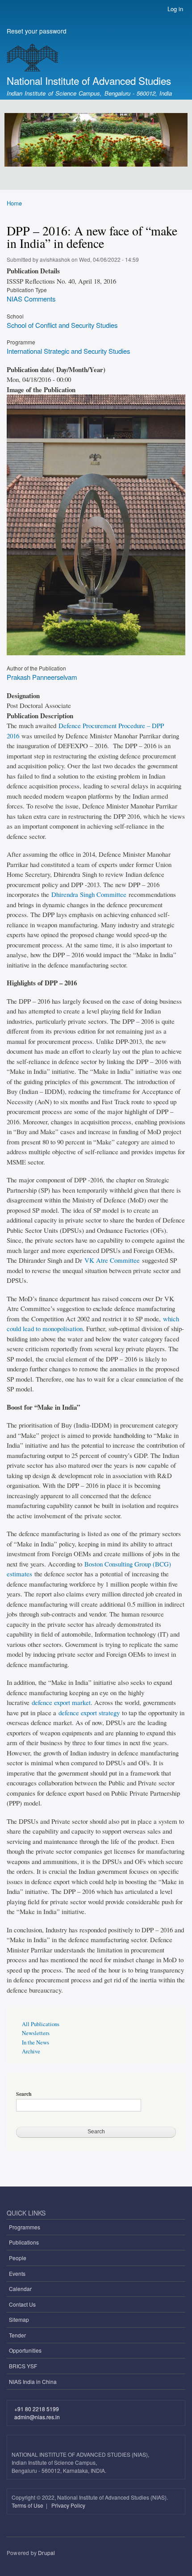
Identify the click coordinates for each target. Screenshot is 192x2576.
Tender (17, 2335)
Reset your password (37, 31)
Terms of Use (28, 2505)
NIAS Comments (31, 299)
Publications (24, 2242)
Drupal (46, 2553)
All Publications (41, 2024)
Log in (175, 9)
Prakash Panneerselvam (42, 677)
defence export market (61, 1702)
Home (14, 203)
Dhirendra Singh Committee (89, 894)
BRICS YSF (23, 2366)
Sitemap (19, 2319)
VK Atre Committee (112, 1260)
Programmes (25, 2227)
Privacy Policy (68, 2505)
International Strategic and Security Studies (68, 351)
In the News (35, 2042)
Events (17, 2273)
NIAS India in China (33, 2381)
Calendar (20, 2289)
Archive (31, 2051)
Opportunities (25, 2350)
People (18, 2258)
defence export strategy (89, 1713)
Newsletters (36, 2033)
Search (24, 2094)
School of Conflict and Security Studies (62, 325)
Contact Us (22, 2304)
